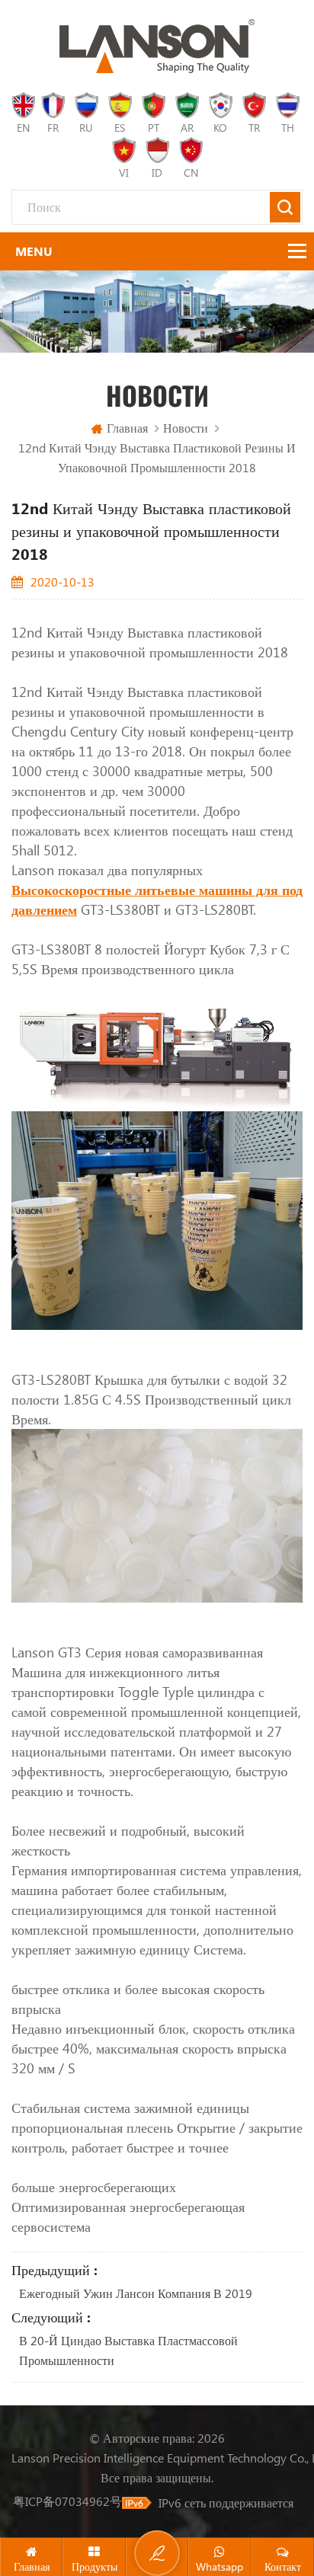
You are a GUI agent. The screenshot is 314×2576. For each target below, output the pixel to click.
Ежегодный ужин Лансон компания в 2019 (136, 2293)
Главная (127, 428)
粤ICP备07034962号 (67, 2501)
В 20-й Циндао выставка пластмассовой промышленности (128, 2350)
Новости (186, 428)
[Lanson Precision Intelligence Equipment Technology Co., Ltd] (157, 46)
